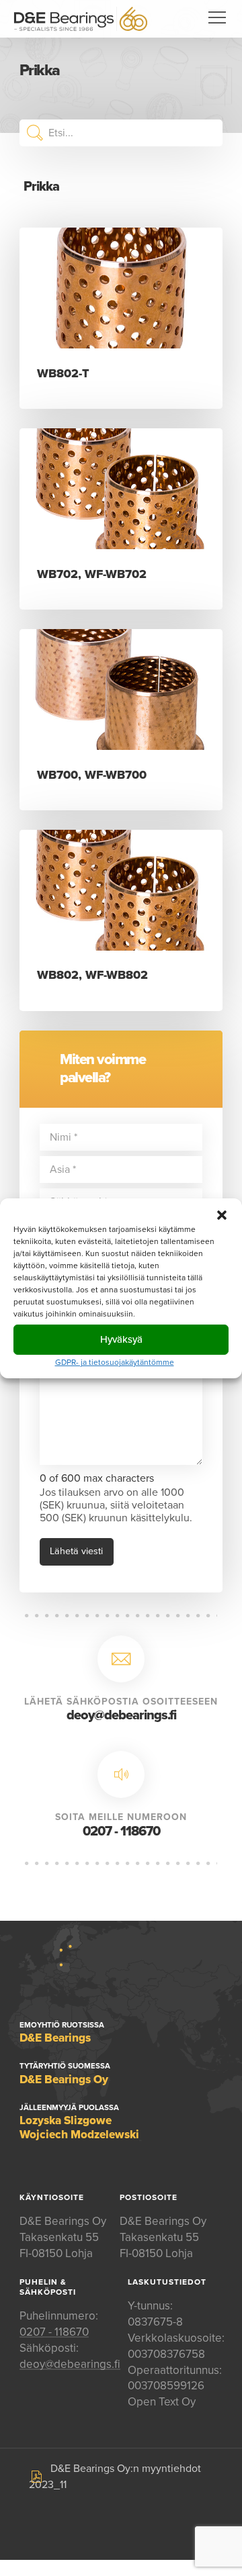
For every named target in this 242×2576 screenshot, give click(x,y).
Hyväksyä (121, 1339)
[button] (222, 1214)
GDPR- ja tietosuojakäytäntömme (115, 1362)
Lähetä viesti (76, 1551)
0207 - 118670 (121, 1831)
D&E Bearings (81, 19)
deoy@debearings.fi (121, 1715)
